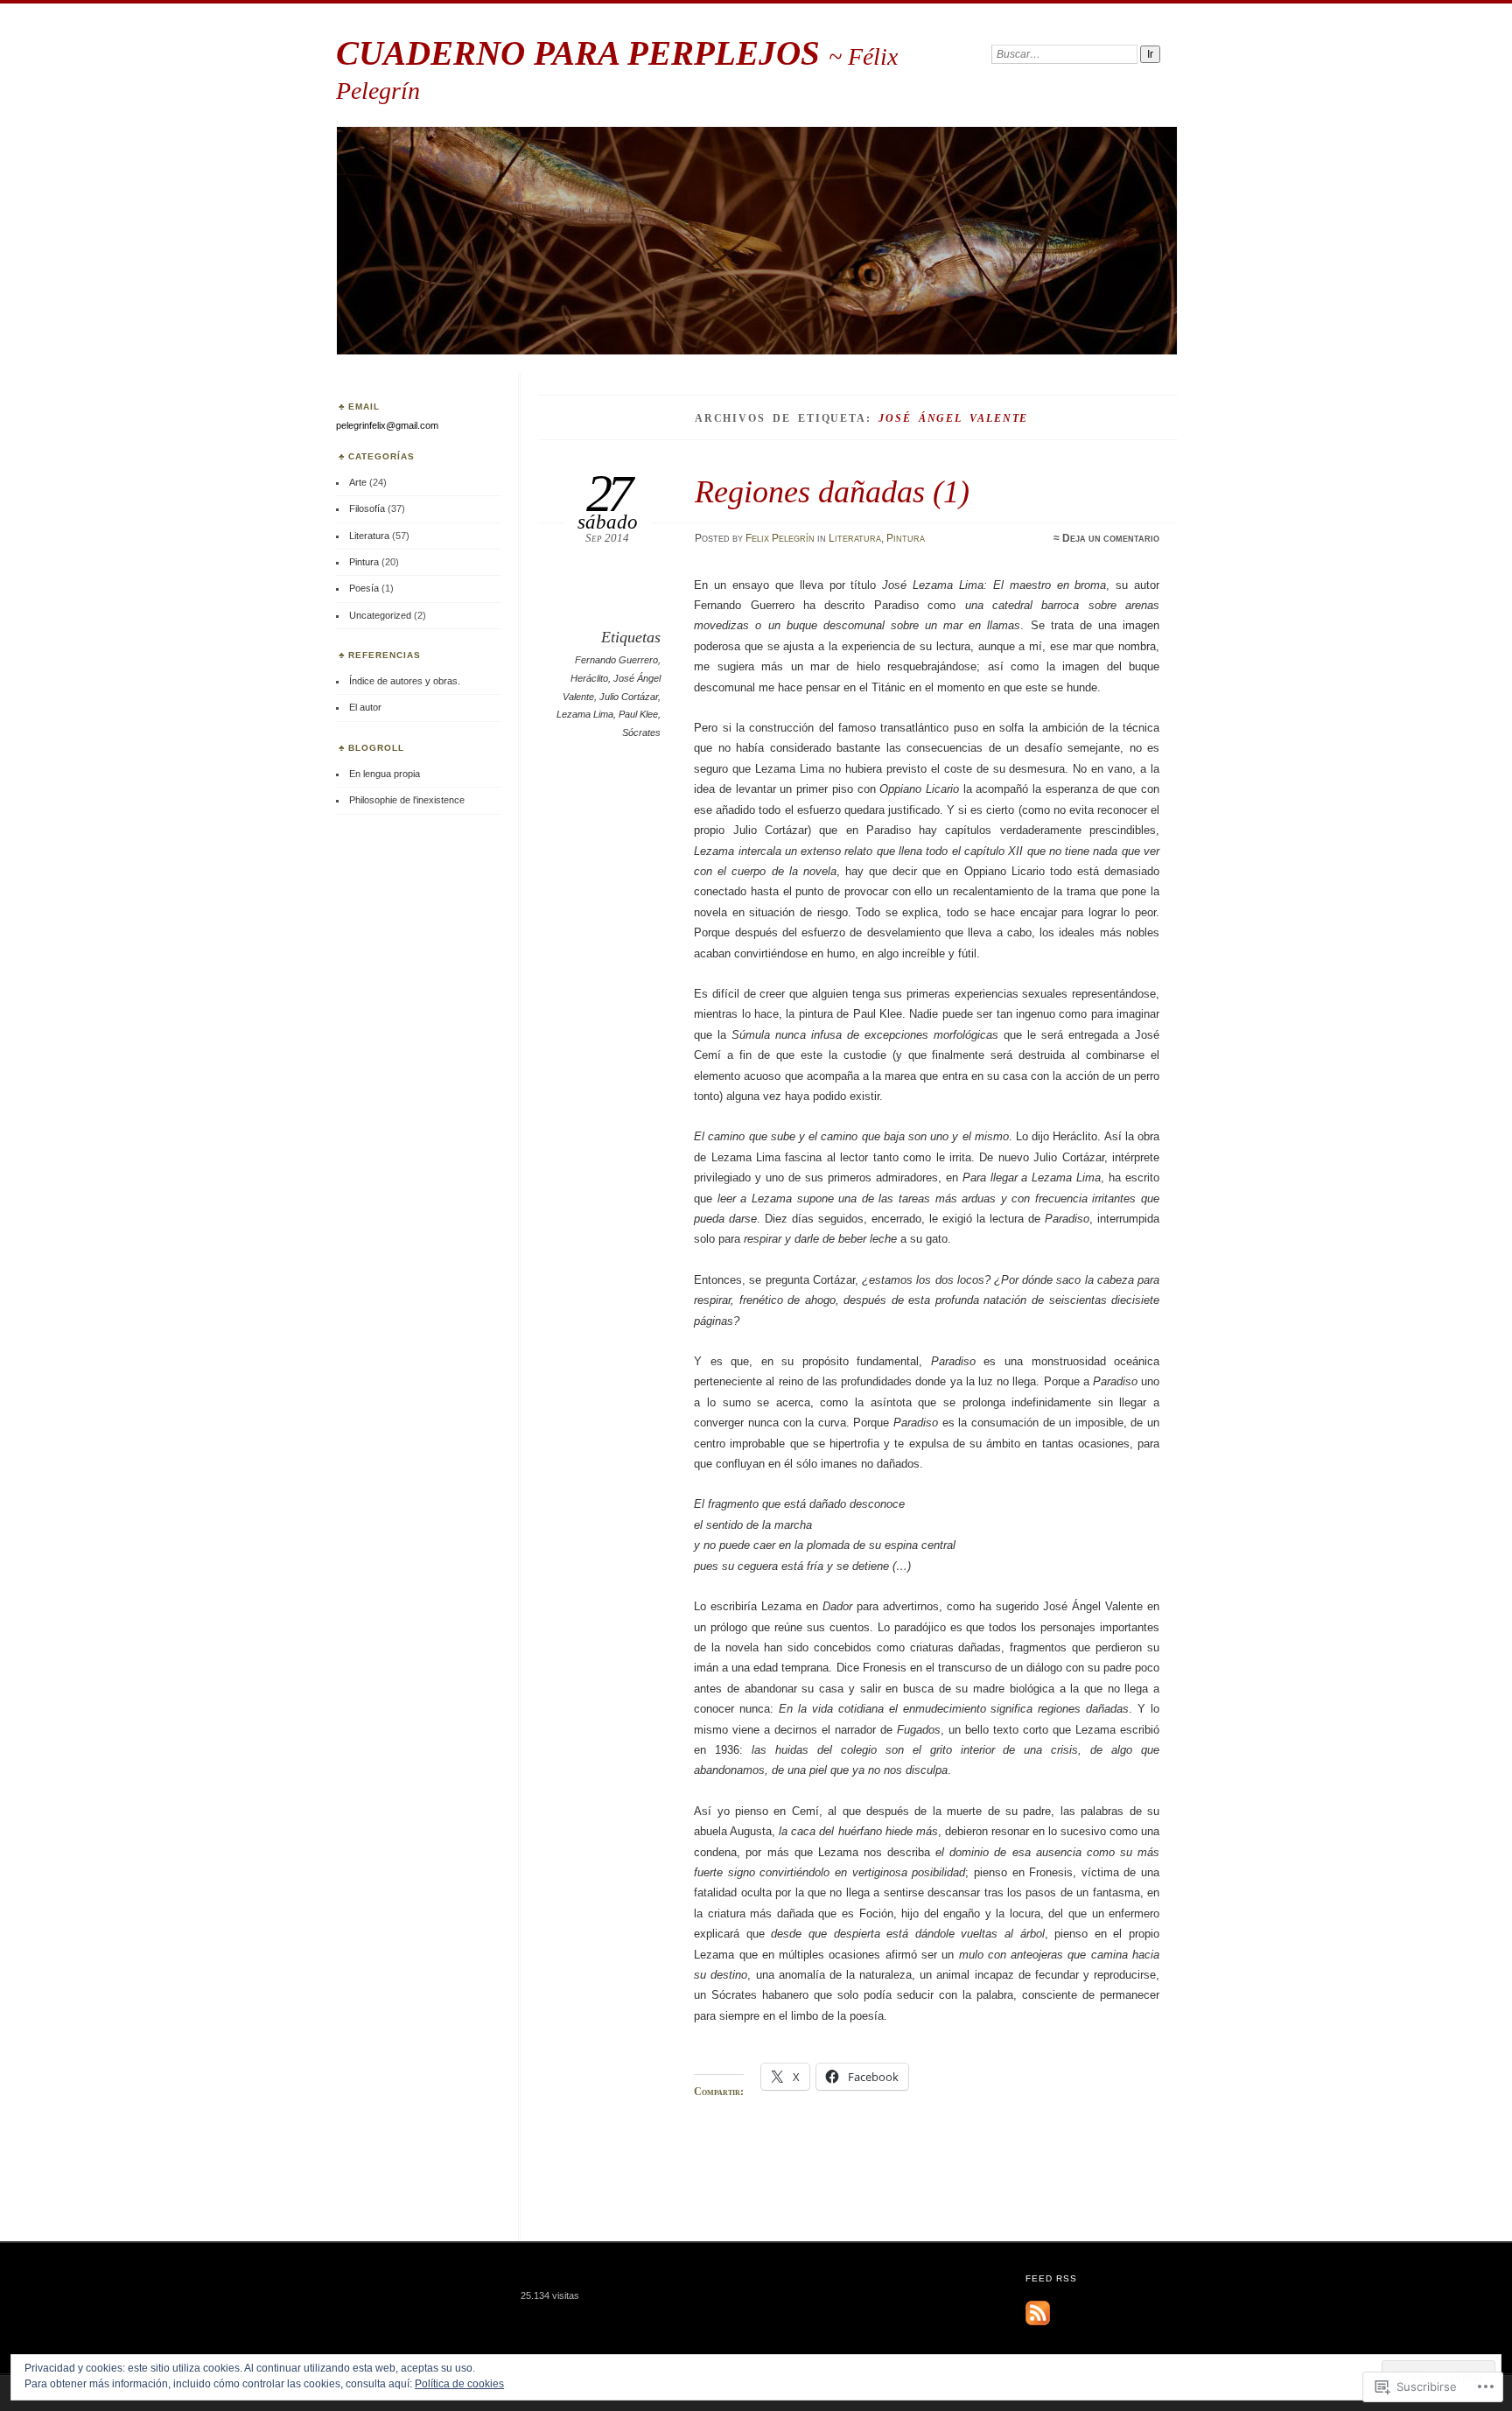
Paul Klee (638, 714)
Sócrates (641, 732)
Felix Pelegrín (780, 538)
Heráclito (589, 678)
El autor (365, 707)
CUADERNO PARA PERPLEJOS (582, 53)
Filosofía (367, 508)
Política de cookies (459, 2384)
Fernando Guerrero (616, 660)
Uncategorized (380, 615)
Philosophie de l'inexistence (407, 800)
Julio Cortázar (629, 697)
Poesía (364, 588)
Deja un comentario (1111, 538)
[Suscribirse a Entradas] (1038, 2322)
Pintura (906, 538)
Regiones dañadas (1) (832, 491)
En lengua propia (385, 774)
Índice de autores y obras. (405, 681)
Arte (358, 482)
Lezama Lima (585, 714)
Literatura (855, 538)
